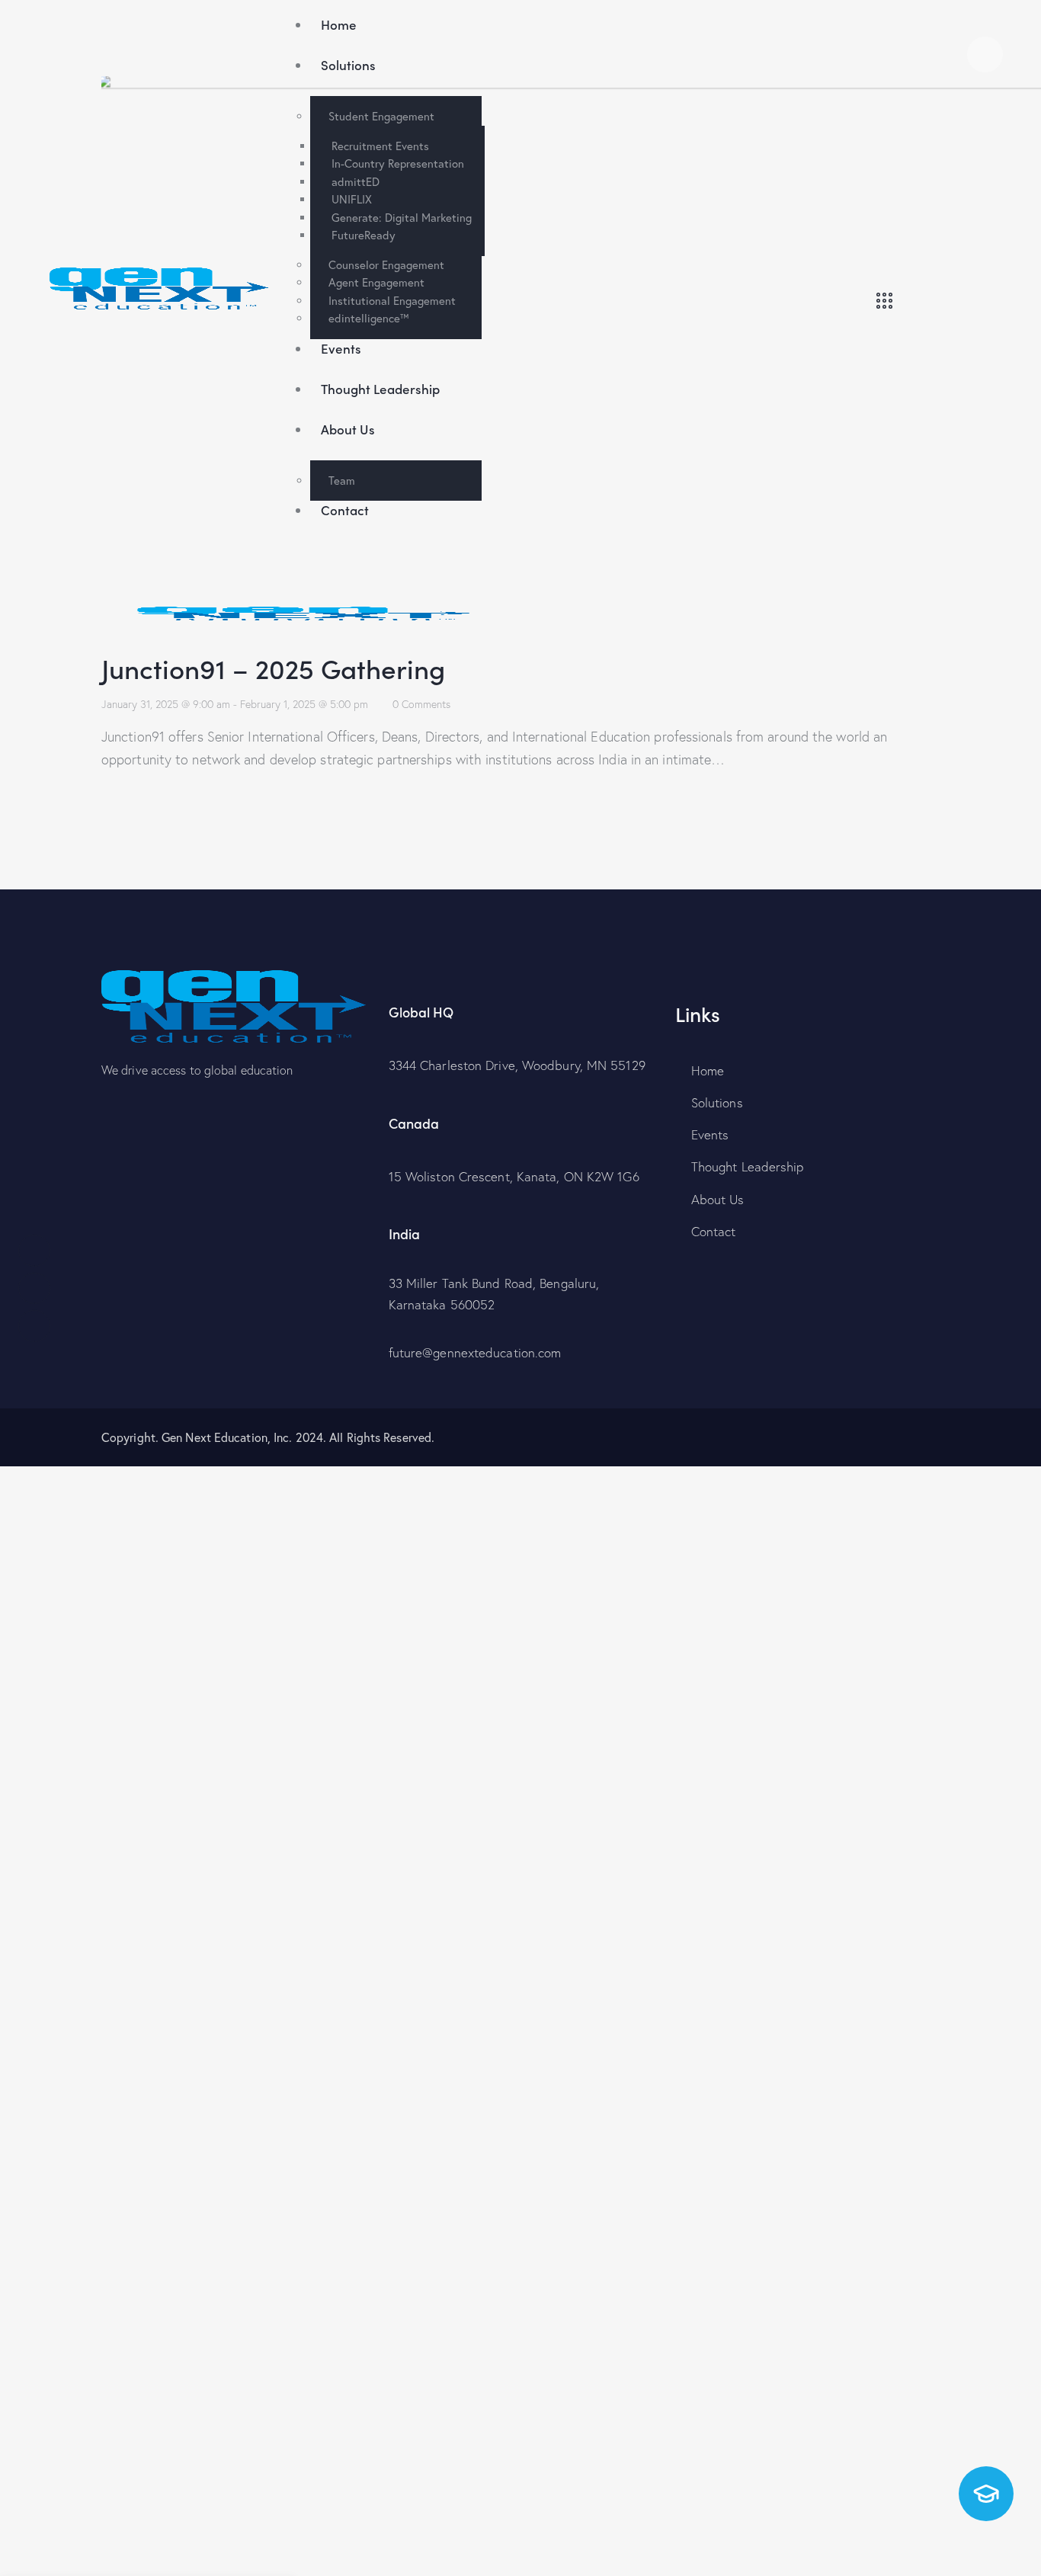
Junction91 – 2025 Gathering (273, 667)
